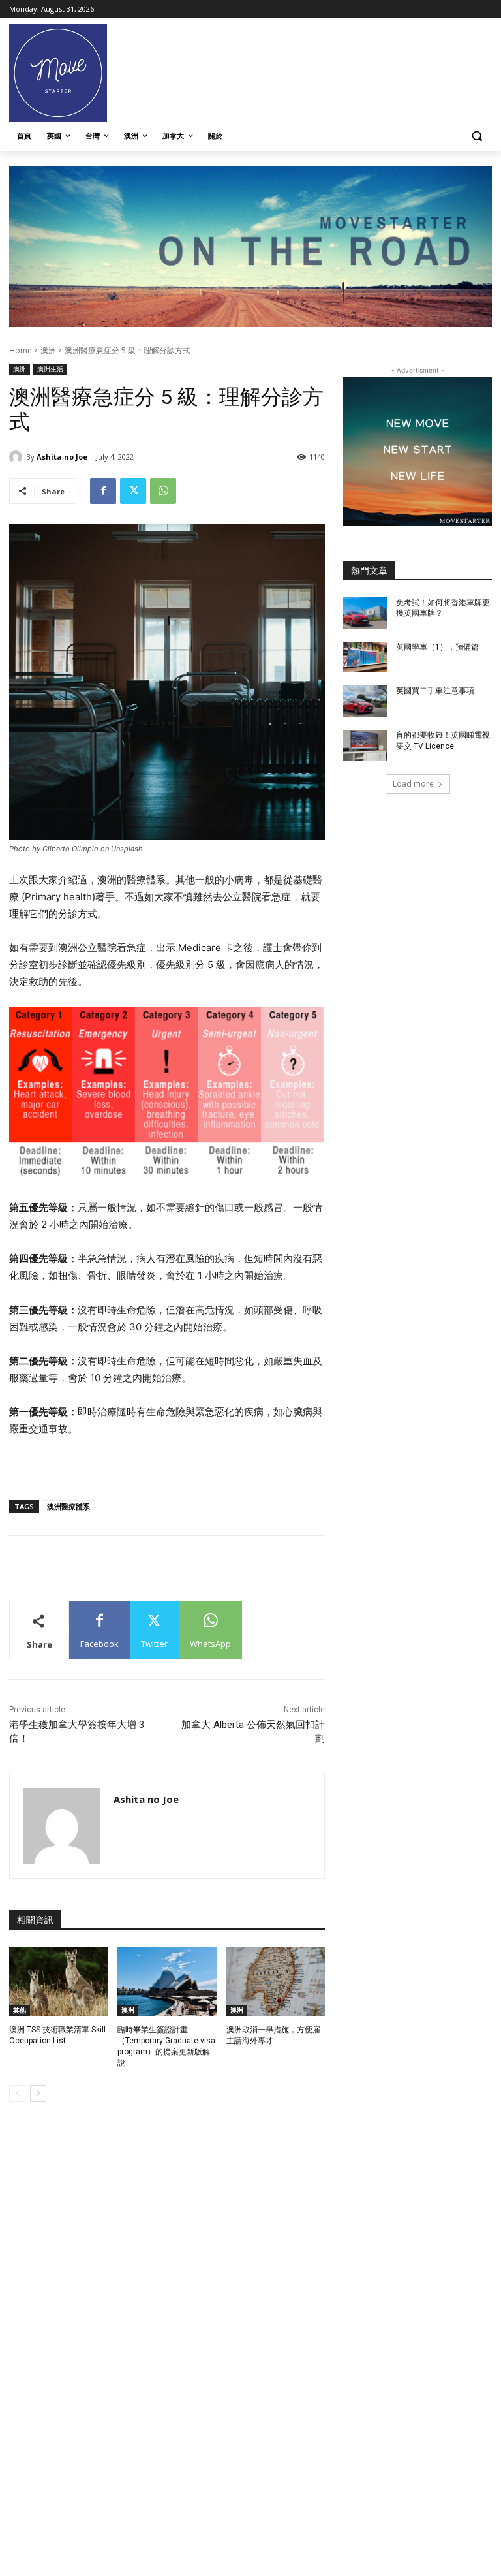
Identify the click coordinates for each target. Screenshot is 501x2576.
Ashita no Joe (62, 457)
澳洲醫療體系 (68, 1506)
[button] (477, 136)
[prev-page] (17, 2094)
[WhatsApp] (163, 491)
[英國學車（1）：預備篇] (365, 657)
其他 (20, 2010)
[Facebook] (103, 491)
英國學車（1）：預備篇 (437, 647)
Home (21, 350)
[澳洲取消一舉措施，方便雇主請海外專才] (276, 1981)
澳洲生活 (50, 369)
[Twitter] (133, 491)
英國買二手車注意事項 (435, 691)
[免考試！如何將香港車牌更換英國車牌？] (365, 613)
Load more (413, 784)
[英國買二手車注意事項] (365, 701)
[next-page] (38, 2094)
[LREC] (417, 523)
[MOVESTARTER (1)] (250, 323)
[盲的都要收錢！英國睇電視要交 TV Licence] (365, 746)
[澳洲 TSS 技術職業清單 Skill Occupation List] (58, 1981)
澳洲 (48, 350)
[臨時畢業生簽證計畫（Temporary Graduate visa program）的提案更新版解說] (167, 1981)
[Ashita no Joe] (18, 457)
